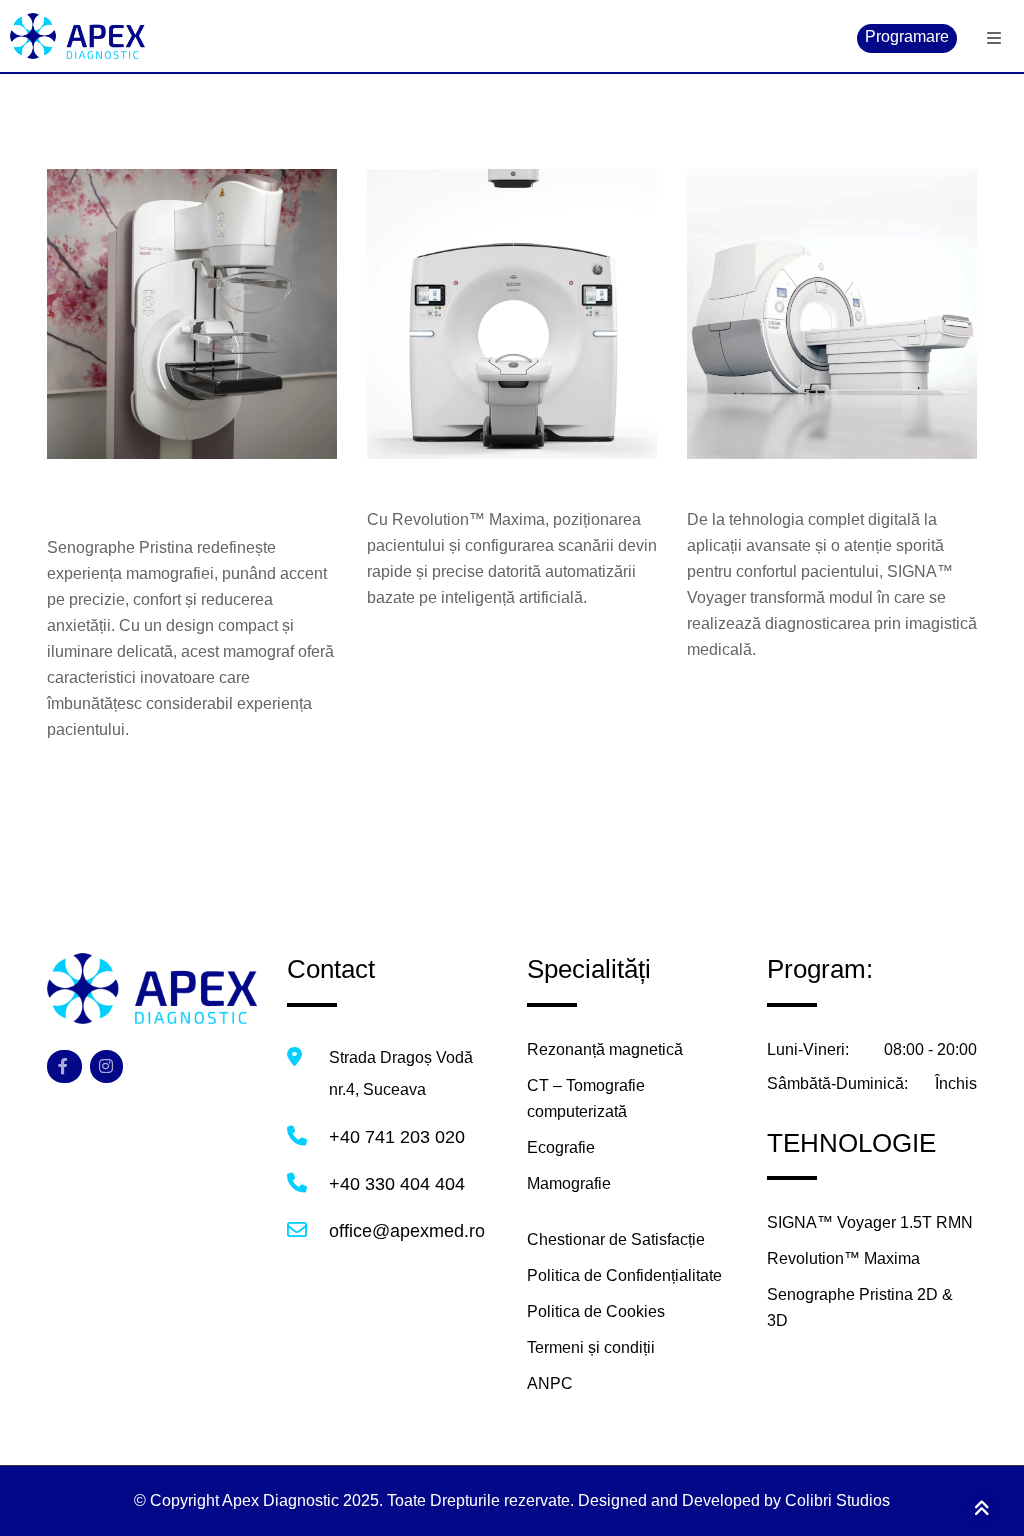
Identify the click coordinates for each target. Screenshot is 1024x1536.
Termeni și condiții (591, 1347)
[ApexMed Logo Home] (512, 36)
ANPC (550, 1383)
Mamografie (569, 1183)
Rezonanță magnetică (605, 1049)
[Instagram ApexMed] (106, 1066)
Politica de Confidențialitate (624, 1275)
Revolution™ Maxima (476, 472)
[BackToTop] (982, 1509)
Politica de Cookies (596, 1311)
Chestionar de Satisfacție (616, 1239)
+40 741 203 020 (397, 1137)
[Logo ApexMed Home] (152, 987)
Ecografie (561, 1147)
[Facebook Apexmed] (64, 1066)
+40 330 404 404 (397, 1184)
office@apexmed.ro (407, 1231)
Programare (907, 36)
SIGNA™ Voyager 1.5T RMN (830, 472)
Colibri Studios (837, 1500)
